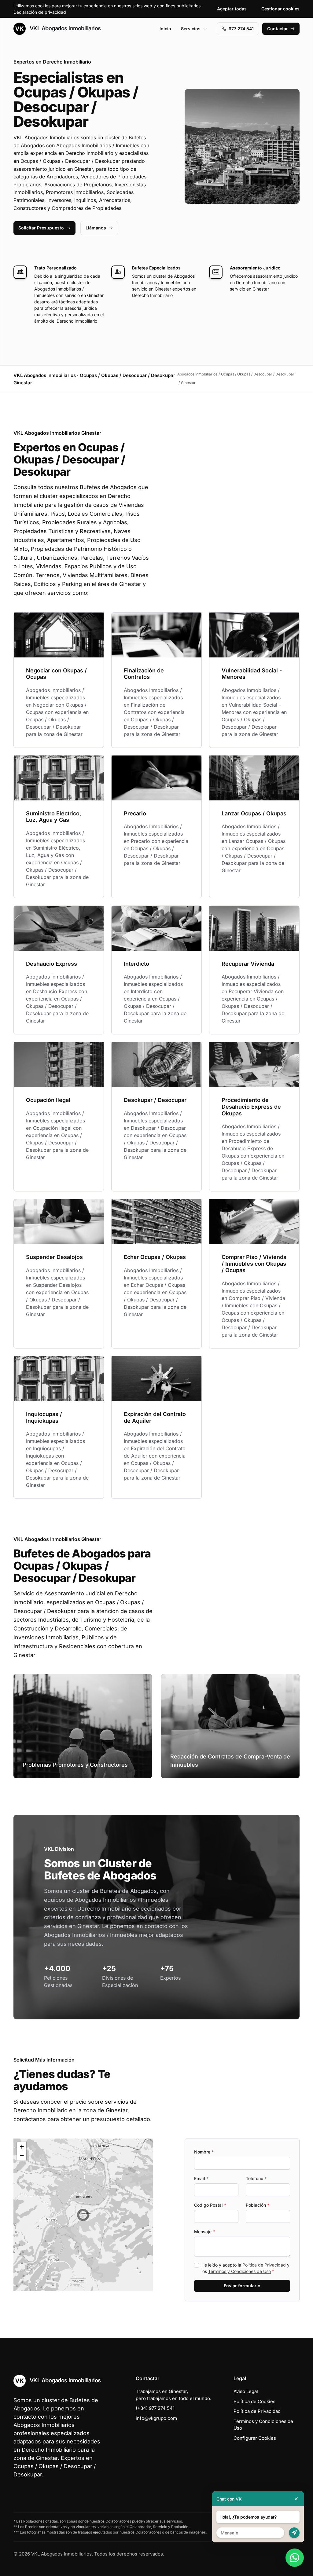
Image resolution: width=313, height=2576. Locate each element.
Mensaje (204, 2232)
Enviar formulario (242, 2286)
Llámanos (96, 228)
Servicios (191, 29)
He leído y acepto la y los (245, 2268)
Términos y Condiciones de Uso (239, 2271)
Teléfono (256, 2178)
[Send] (294, 2533)
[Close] (296, 2499)
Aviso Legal (246, 2391)
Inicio (165, 29)
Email (201, 2178)
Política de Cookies (254, 2401)
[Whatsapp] (295, 2558)
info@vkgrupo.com (156, 2418)
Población (258, 2205)
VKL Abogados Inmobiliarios (64, 28)
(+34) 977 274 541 (155, 2408)
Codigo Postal (210, 2205)
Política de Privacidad (264, 2265)
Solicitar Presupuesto (41, 228)
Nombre (204, 2152)
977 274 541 (241, 29)
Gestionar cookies (280, 9)
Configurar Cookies (255, 2438)
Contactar (278, 29)
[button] (83, 2215)
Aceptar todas (232, 9)
